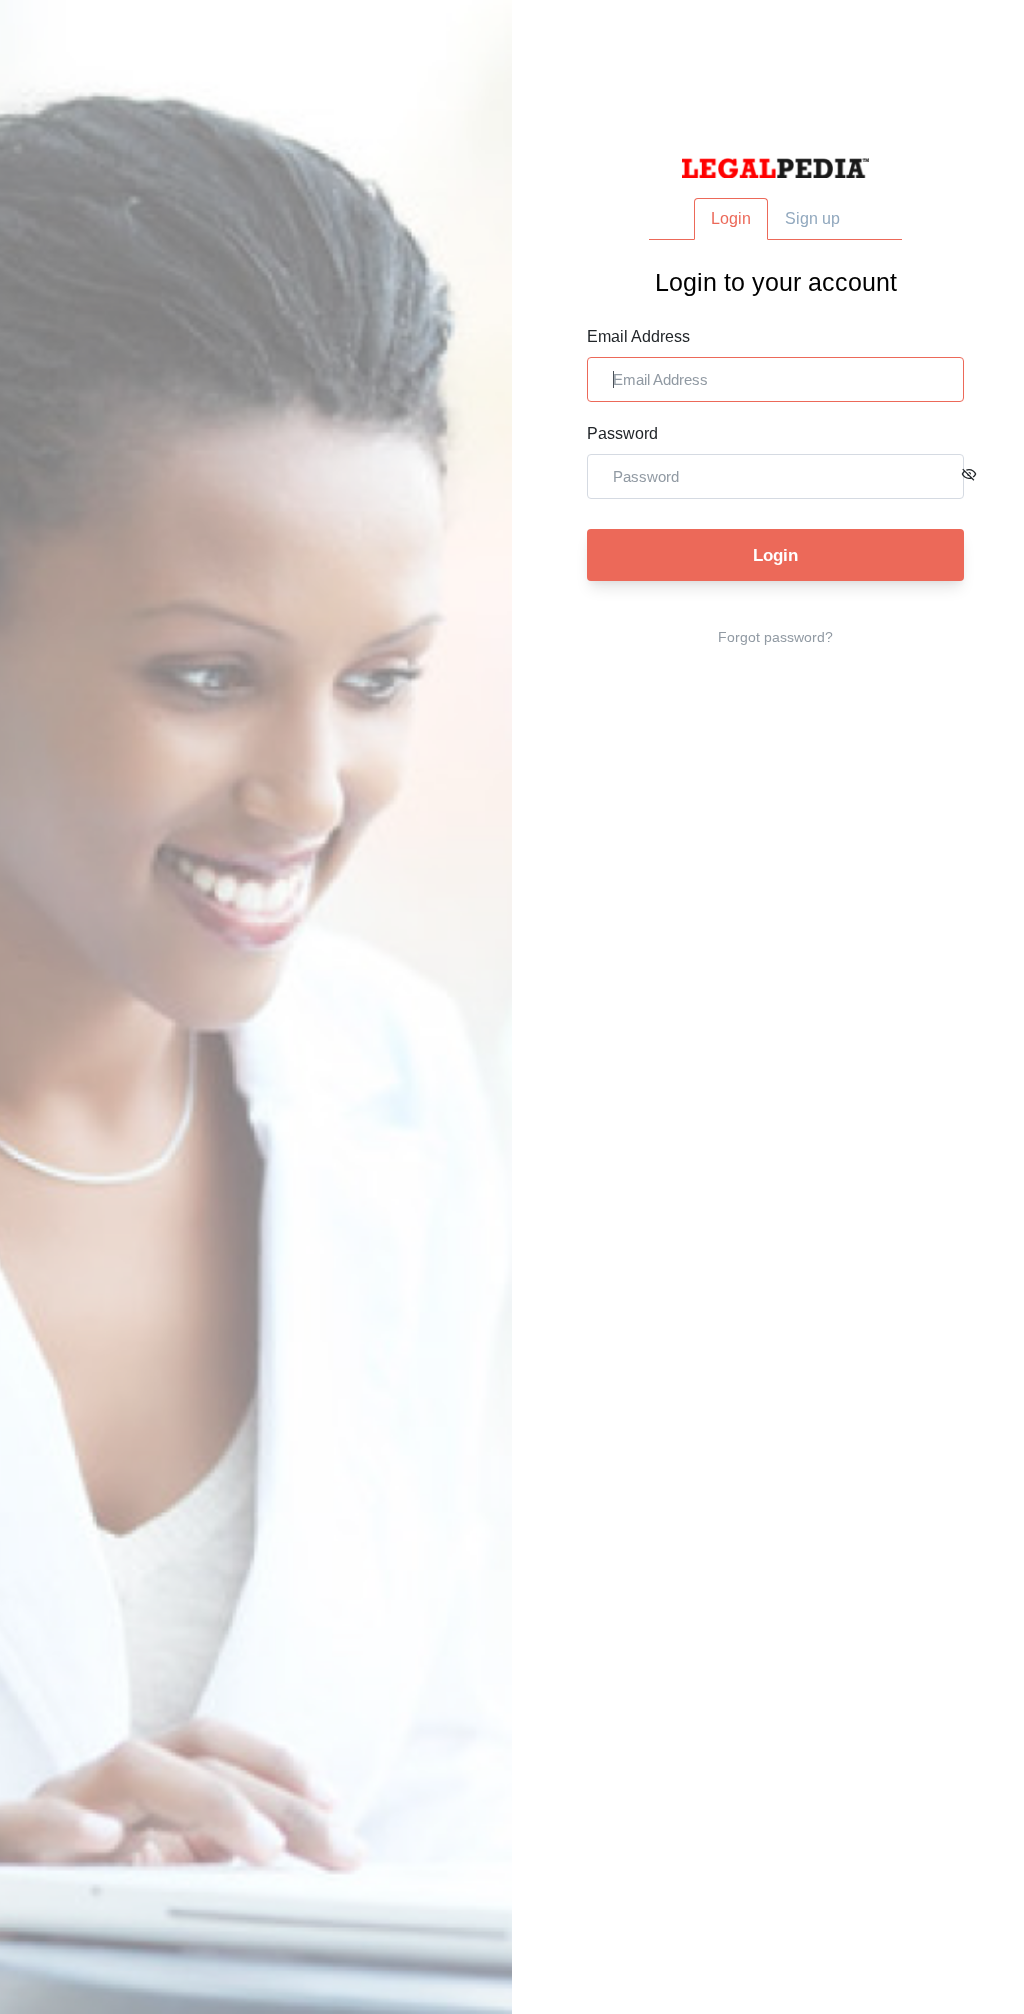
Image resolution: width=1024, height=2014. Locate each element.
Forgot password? (775, 637)
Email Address (638, 336)
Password (622, 433)
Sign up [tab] (812, 218)
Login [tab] (731, 218)
